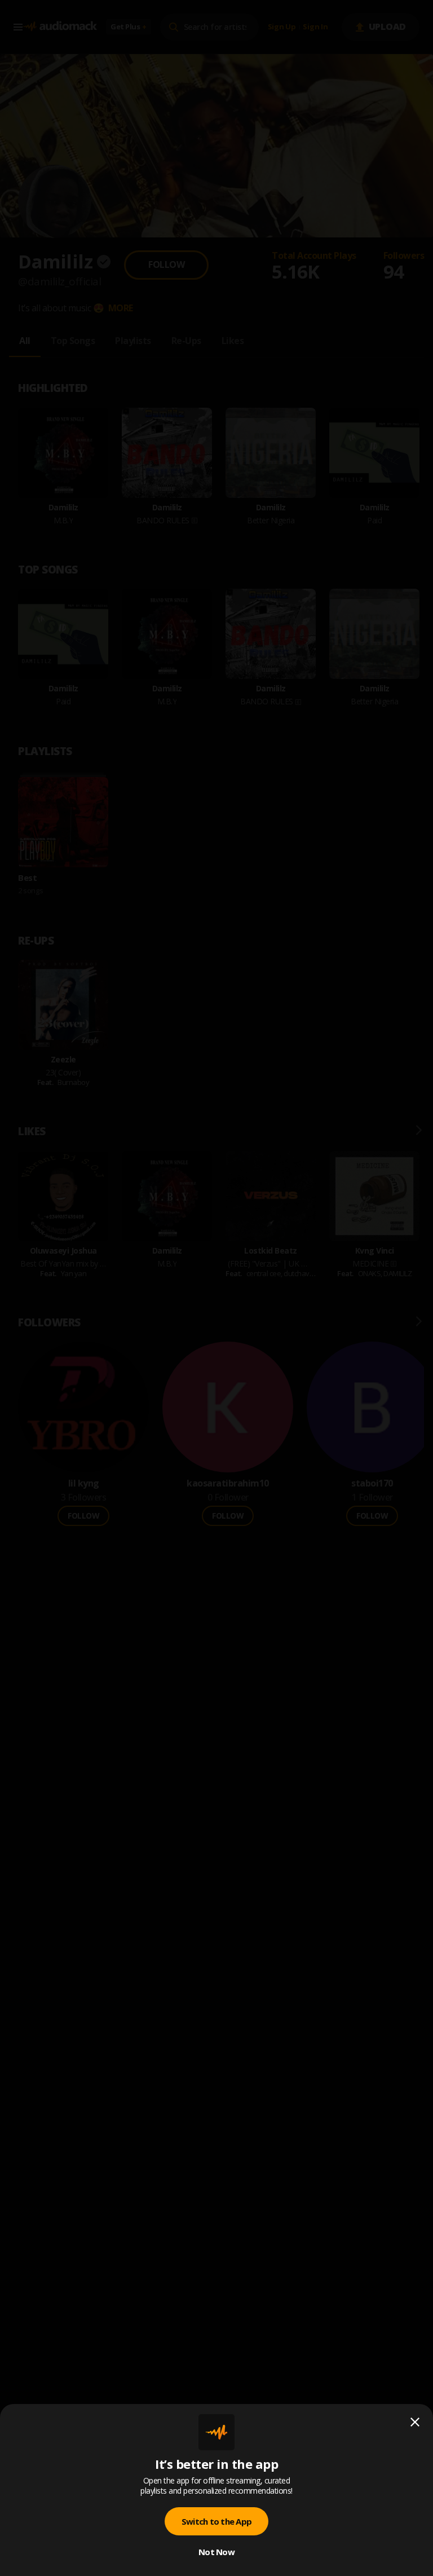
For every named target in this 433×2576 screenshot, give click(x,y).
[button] (216, 1288)
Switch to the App (216, 2521)
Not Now (216, 2552)
